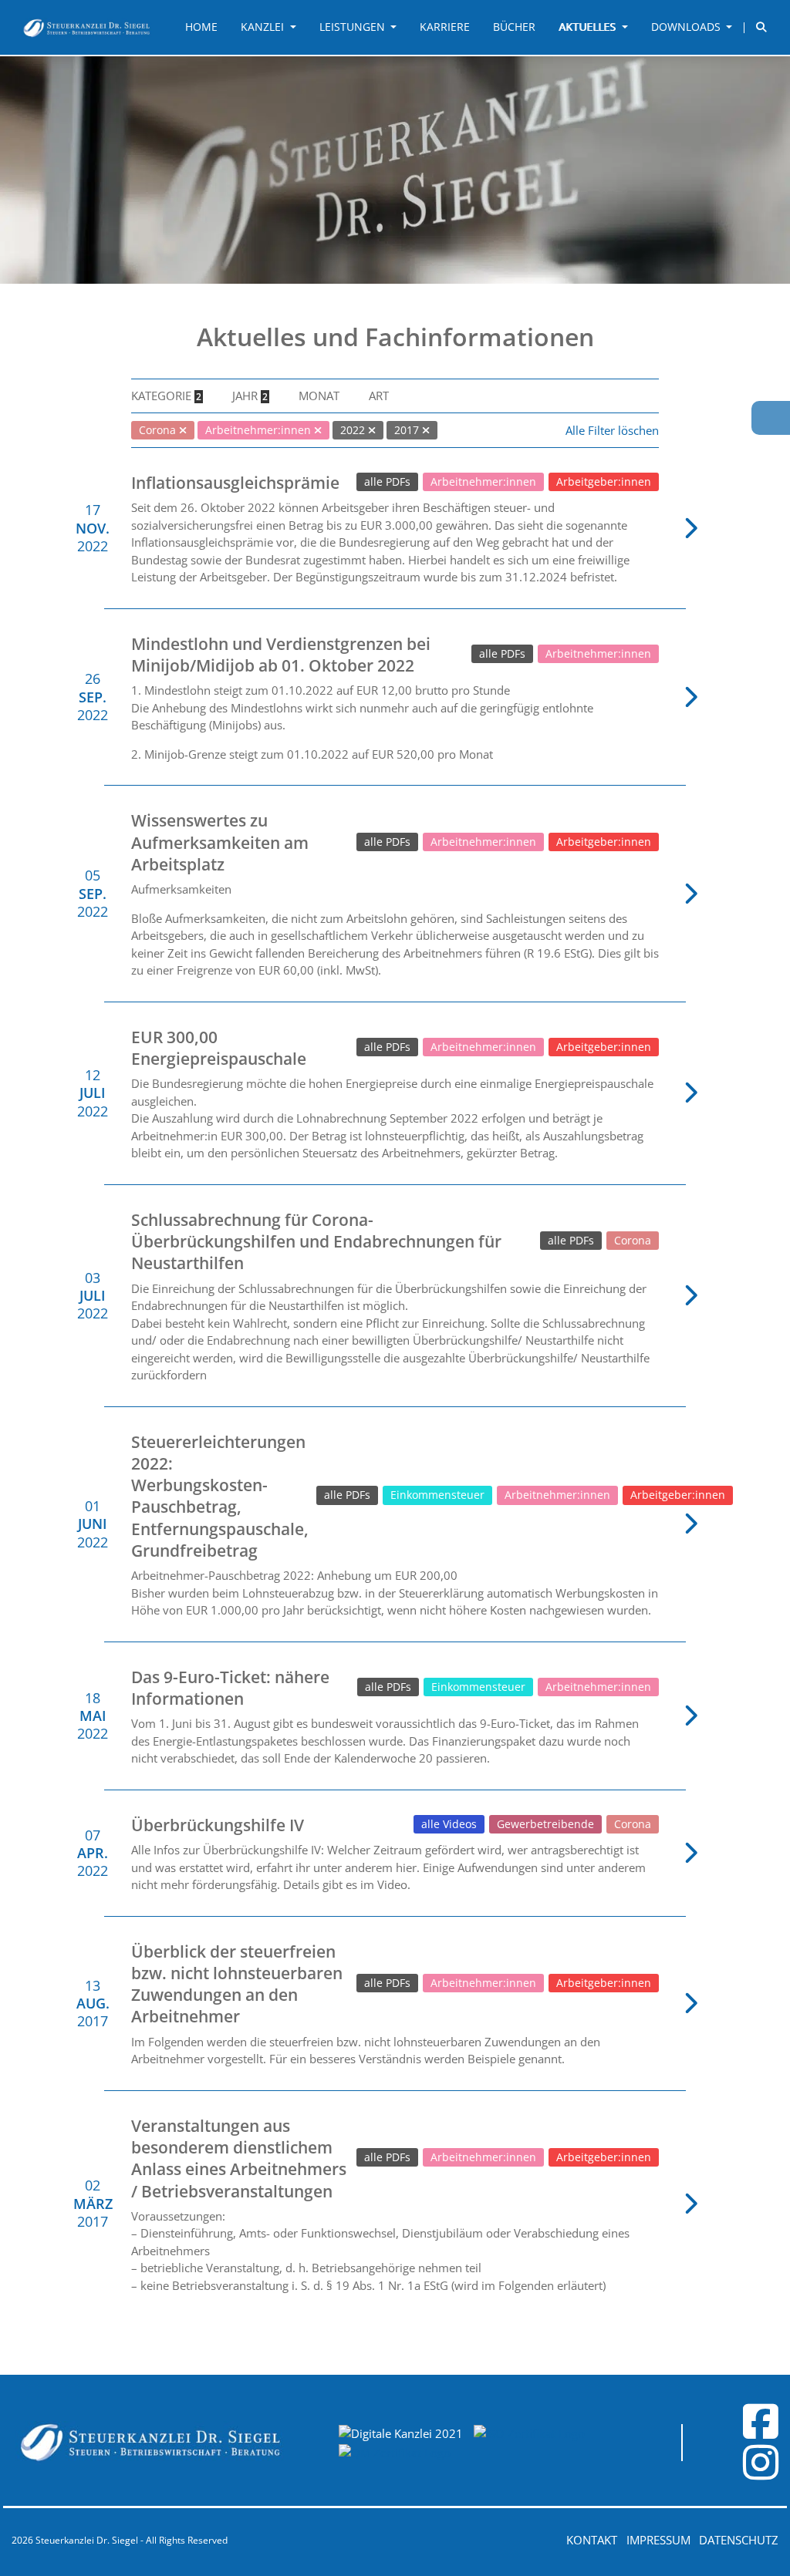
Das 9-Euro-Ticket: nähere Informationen (230, 1688)
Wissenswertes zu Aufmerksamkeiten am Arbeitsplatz (220, 842)
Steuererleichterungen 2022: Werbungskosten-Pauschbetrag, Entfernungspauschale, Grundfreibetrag (220, 1496)
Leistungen (354, 27)
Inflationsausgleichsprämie (235, 483)
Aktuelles (589, 27)
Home (201, 27)
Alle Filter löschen (612, 430)
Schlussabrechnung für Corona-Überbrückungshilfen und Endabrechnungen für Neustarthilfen (316, 1242)
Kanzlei (264, 27)
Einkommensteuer (437, 1495)
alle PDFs (387, 482)
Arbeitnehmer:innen (483, 482)
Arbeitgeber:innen (604, 482)
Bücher (514, 27)
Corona (633, 1241)
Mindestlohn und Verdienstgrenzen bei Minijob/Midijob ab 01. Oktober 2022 (281, 655)
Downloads (687, 27)
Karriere (445, 27)
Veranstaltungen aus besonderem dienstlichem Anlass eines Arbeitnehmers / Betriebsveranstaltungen (239, 2158)
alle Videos (449, 1824)
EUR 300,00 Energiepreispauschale (219, 1048)
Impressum (658, 2540)
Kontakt (592, 2540)
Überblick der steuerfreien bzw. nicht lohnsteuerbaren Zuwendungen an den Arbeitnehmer (237, 1984)
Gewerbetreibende (545, 1824)
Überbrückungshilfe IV (218, 1825)
